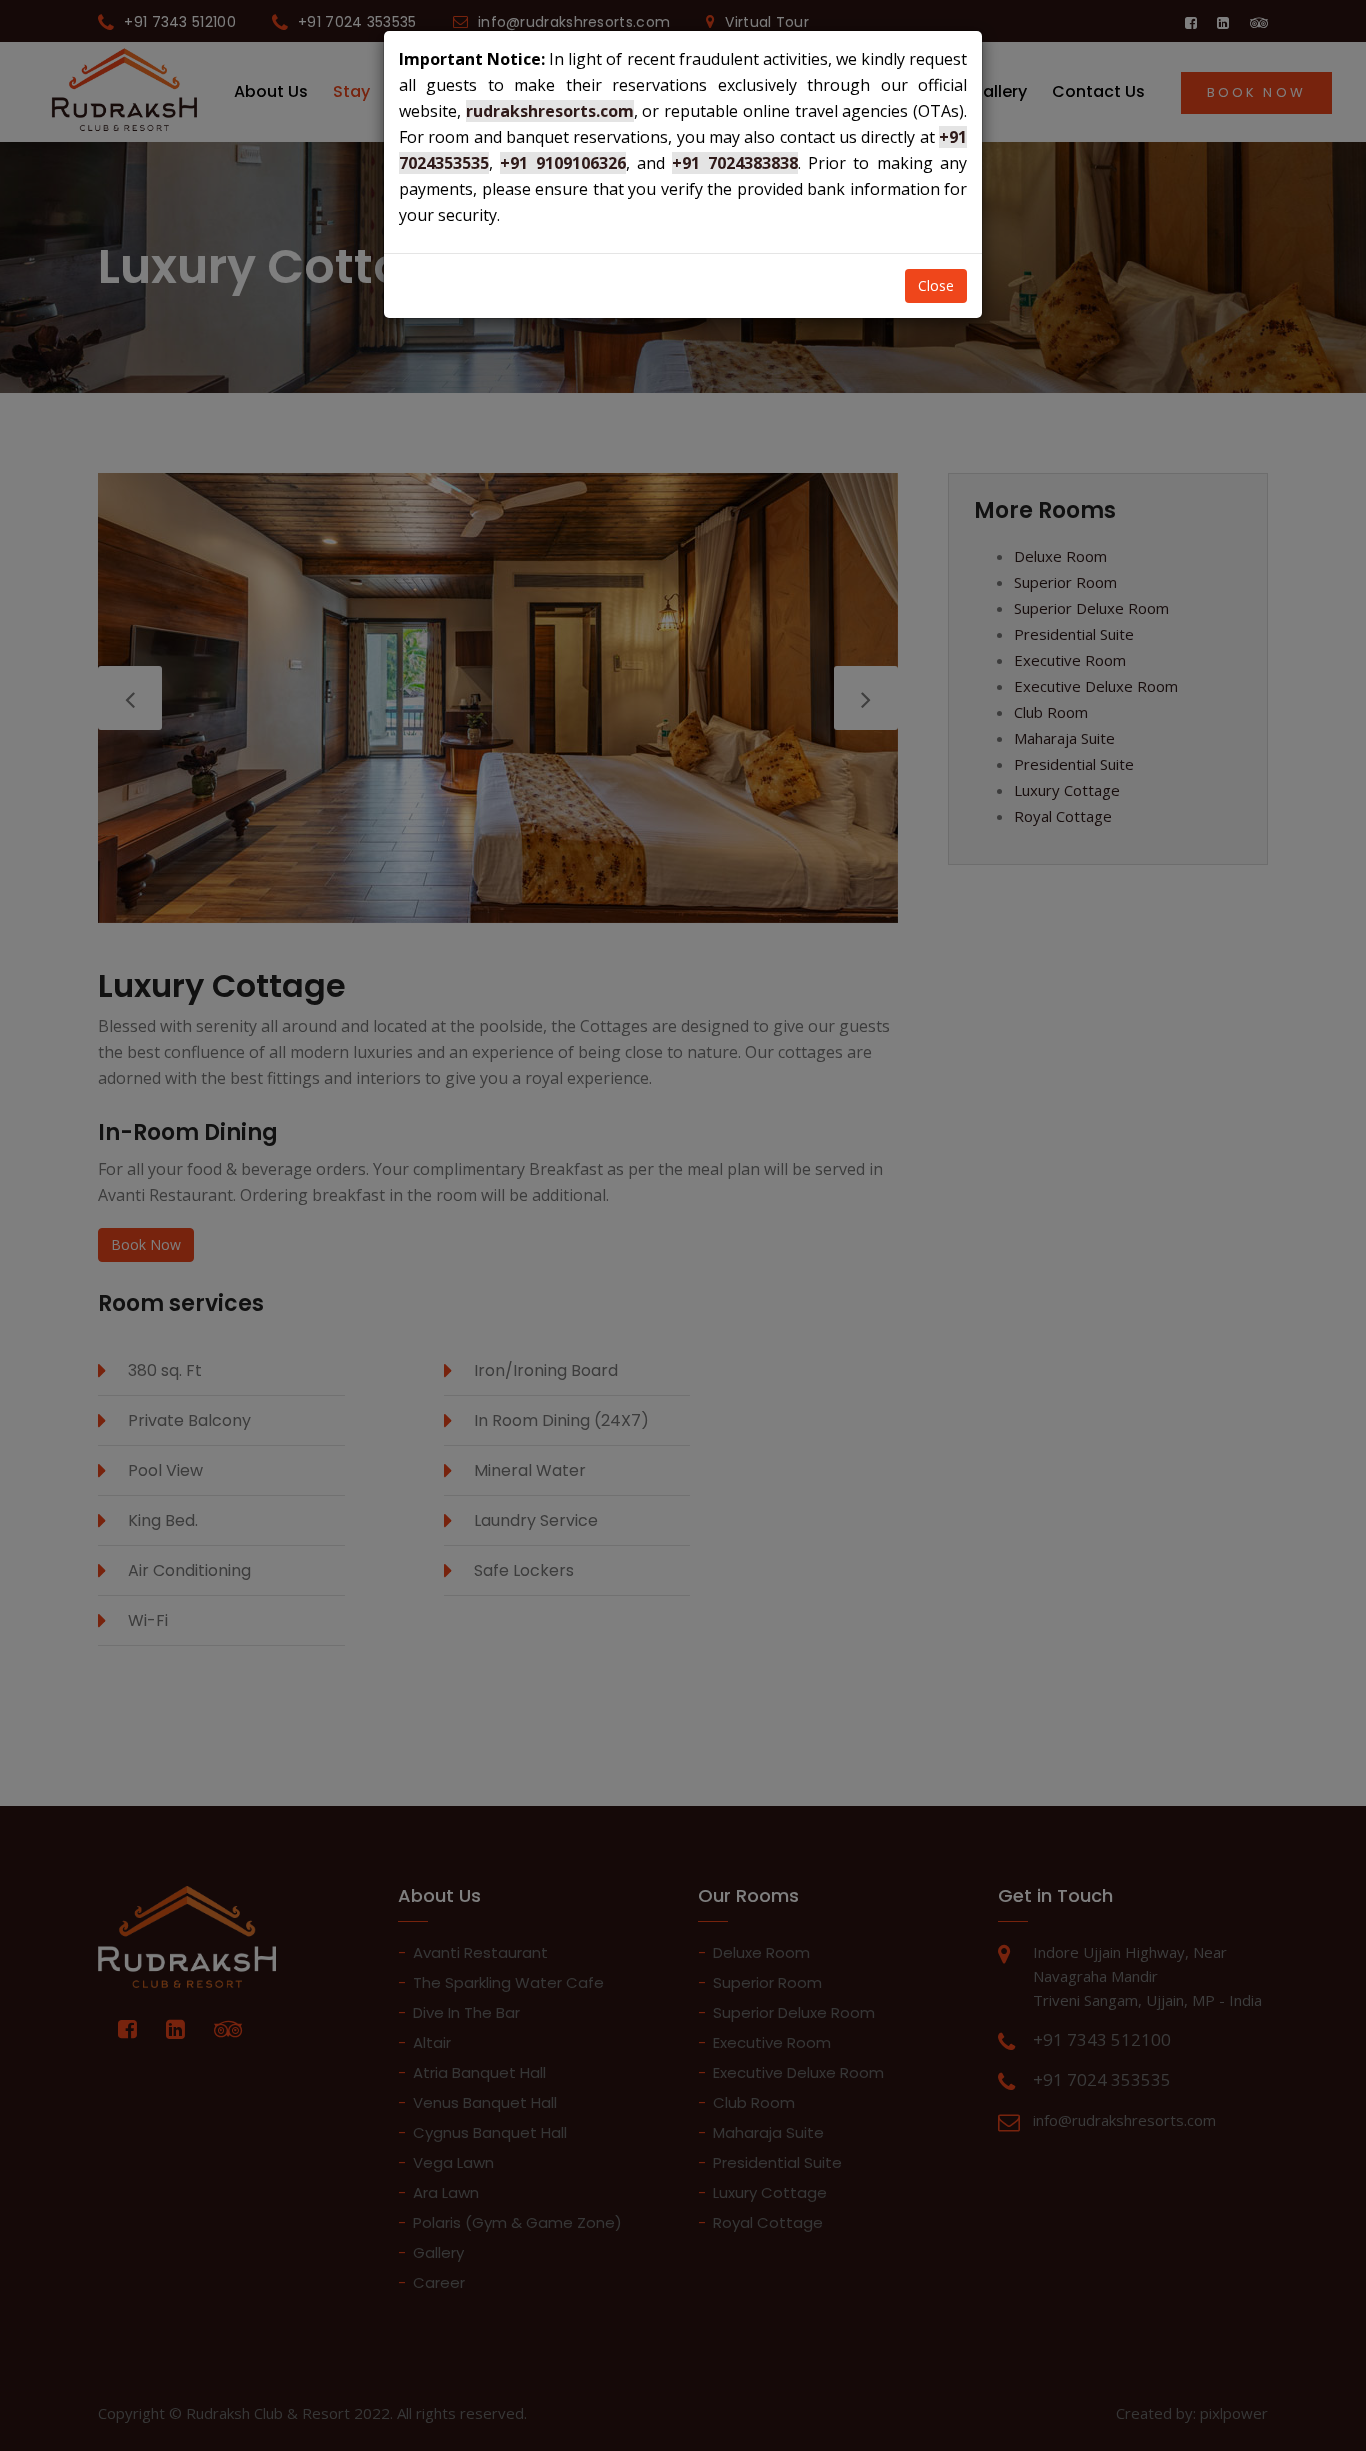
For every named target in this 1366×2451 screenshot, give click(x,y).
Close (936, 285)
